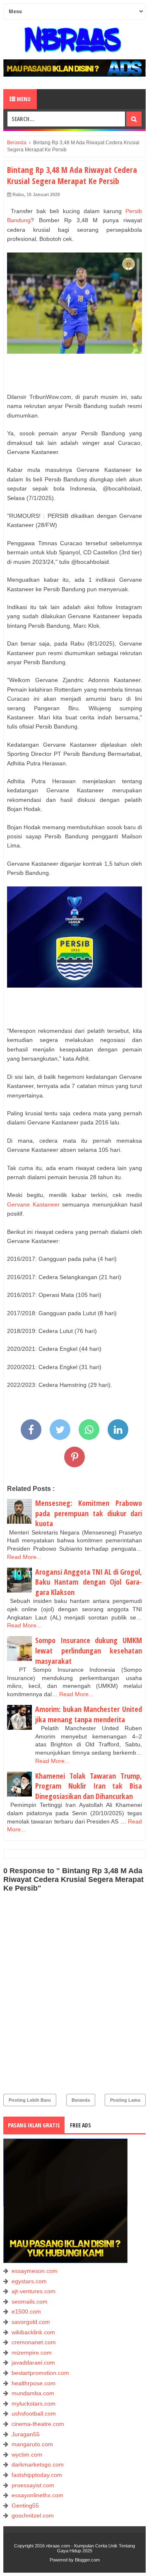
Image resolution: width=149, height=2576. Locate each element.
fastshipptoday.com (37, 2475)
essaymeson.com (35, 2271)
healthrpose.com (34, 2383)
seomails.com (30, 2302)
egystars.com (29, 2281)
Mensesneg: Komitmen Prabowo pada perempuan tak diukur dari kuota (89, 1513)
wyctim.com (27, 2455)
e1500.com (26, 2311)
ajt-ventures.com (34, 2291)
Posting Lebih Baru (30, 2100)
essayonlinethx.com (37, 2495)
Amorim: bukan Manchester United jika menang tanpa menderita (89, 1714)
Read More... (24, 1557)
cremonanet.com (34, 2342)
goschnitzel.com (33, 2515)
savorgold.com (31, 2322)
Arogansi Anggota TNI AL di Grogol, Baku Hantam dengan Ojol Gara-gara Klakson (89, 1582)
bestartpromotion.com (40, 2373)
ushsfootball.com (34, 2413)
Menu (23, 99)
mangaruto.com (32, 2444)
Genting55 (25, 2506)
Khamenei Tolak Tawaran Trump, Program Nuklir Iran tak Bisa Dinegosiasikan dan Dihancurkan (89, 1786)
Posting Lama (125, 2100)
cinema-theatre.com (38, 2424)
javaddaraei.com (33, 2362)
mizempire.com (32, 2353)
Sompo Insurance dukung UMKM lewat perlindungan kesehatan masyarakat (89, 1650)
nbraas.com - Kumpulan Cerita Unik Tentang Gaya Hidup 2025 (90, 2548)
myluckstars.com (34, 2404)
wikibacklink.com (33, 2332)
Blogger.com (87, 2560)
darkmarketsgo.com (38, 2464)
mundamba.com (33, 2393)
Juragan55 (26, 2434)
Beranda (81, 2100)
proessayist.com (33, 2485)
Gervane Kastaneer (33, 1204)
